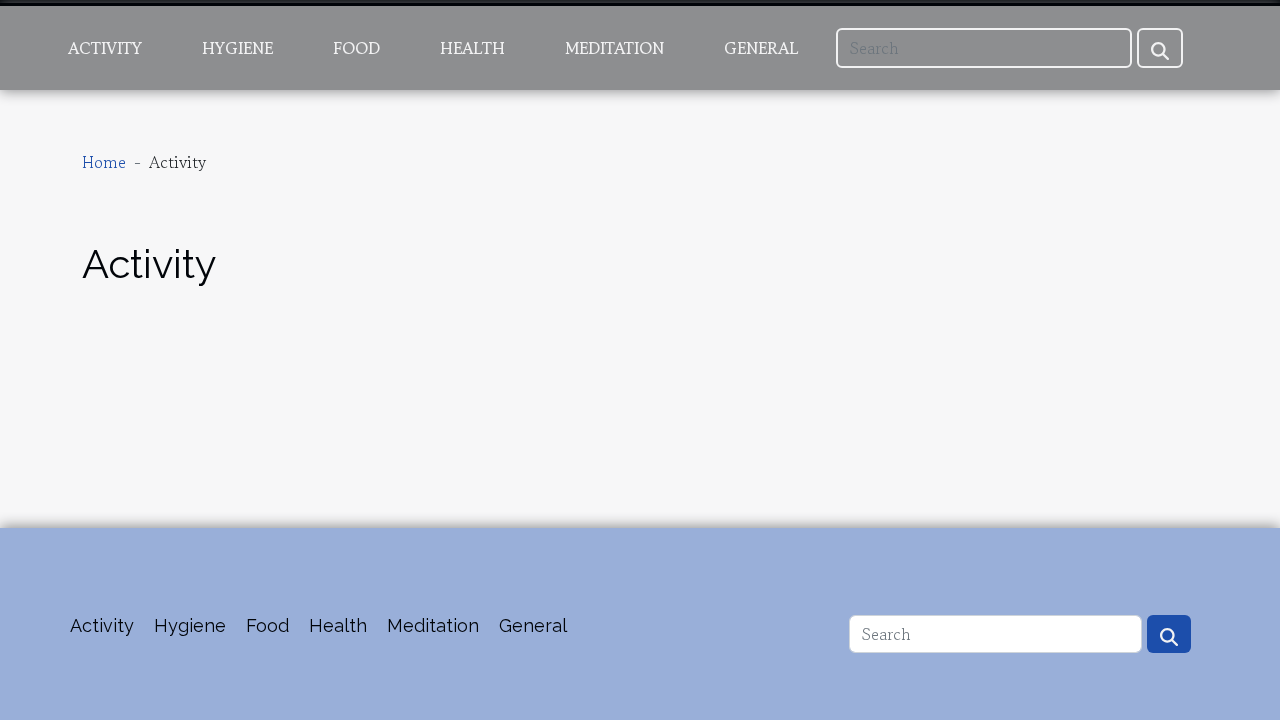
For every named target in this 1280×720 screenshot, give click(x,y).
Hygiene (237, 48)
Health (472, 48)
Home (104, 162)
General (761, 48)
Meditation (614, 48)
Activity (105, 48)
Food (356, 48)
